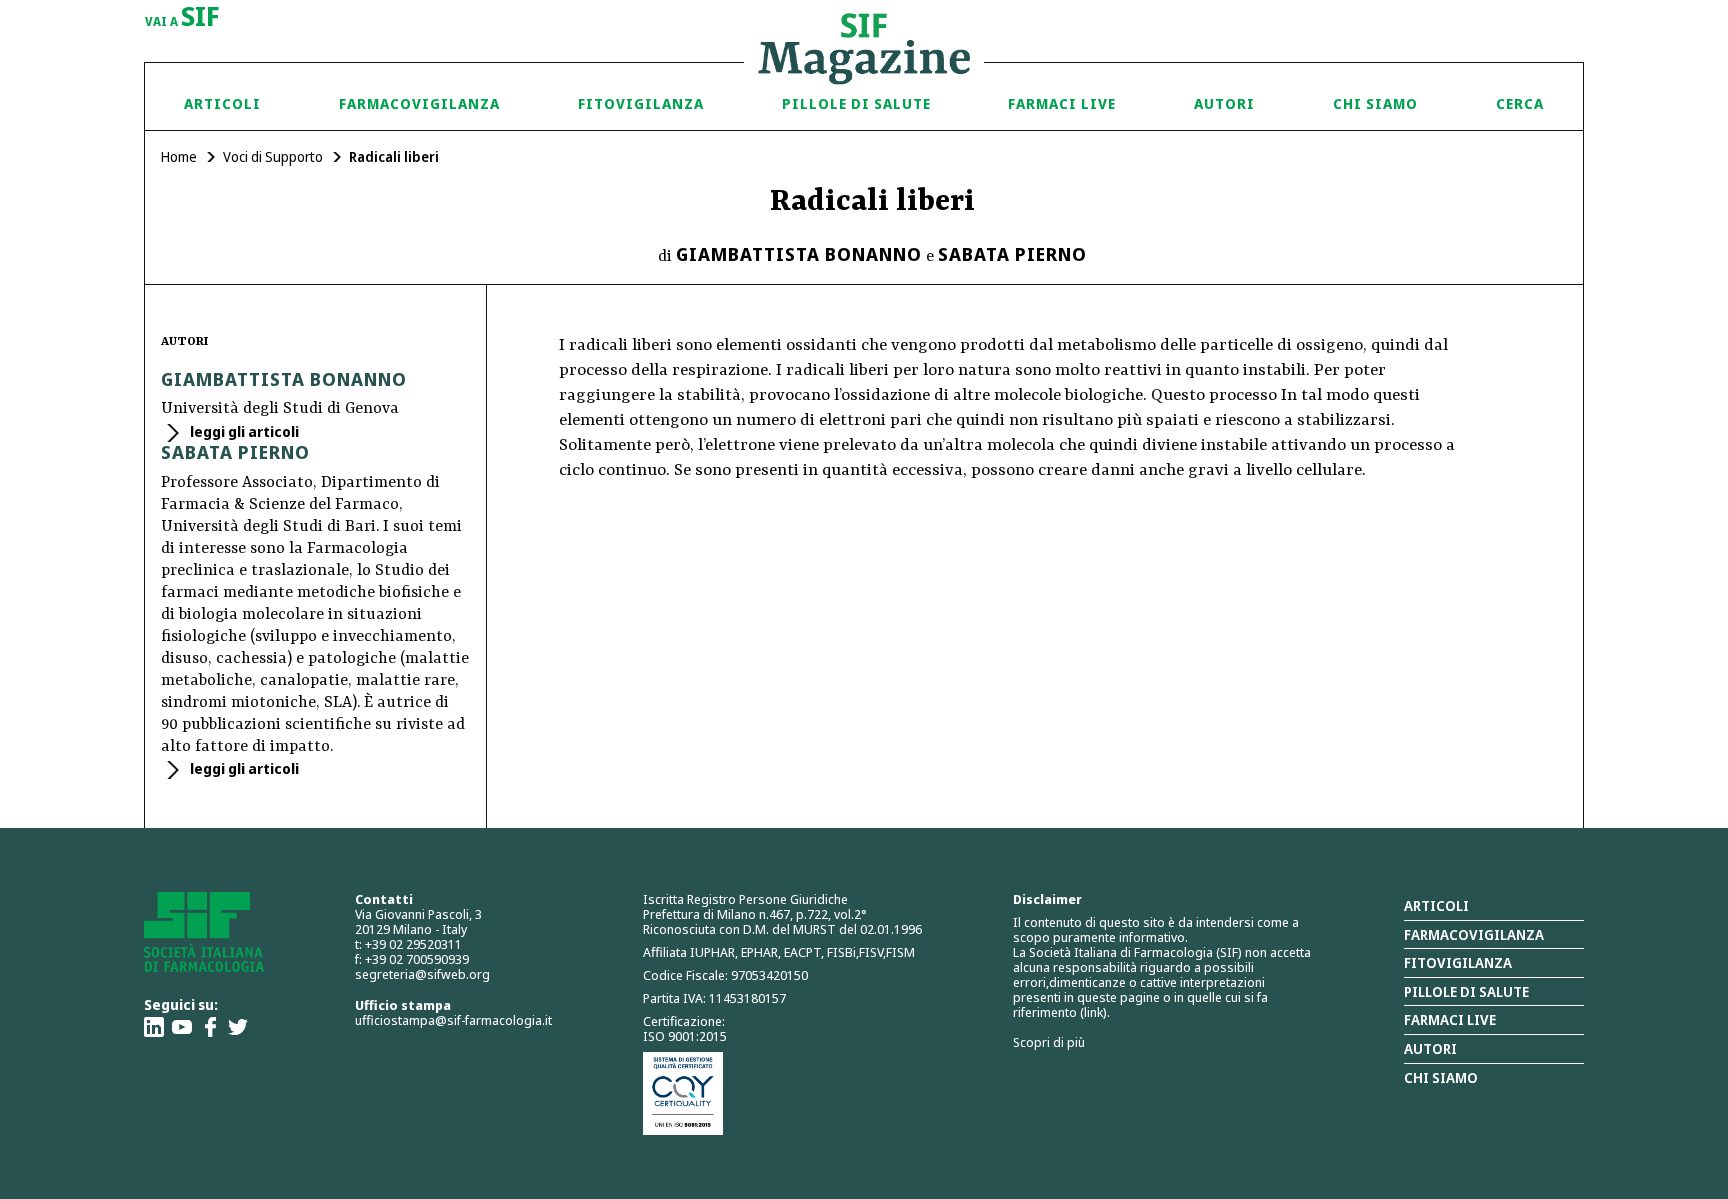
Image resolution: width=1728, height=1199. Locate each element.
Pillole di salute (1466, 991)
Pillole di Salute (856, 103)
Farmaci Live (1062, 103)
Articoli (222, 103)
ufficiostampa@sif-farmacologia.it (453, 1020)
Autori (1224, 103)
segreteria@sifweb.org (422, 974)
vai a (182, 18)
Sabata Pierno (1012, 254)
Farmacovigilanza (419, 103)
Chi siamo (1375, 103)
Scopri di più (1049, 1042)
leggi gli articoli (243, 431)
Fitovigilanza (641, 103)
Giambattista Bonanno (799, 254)
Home (179, 156)
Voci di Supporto (273, 156)
